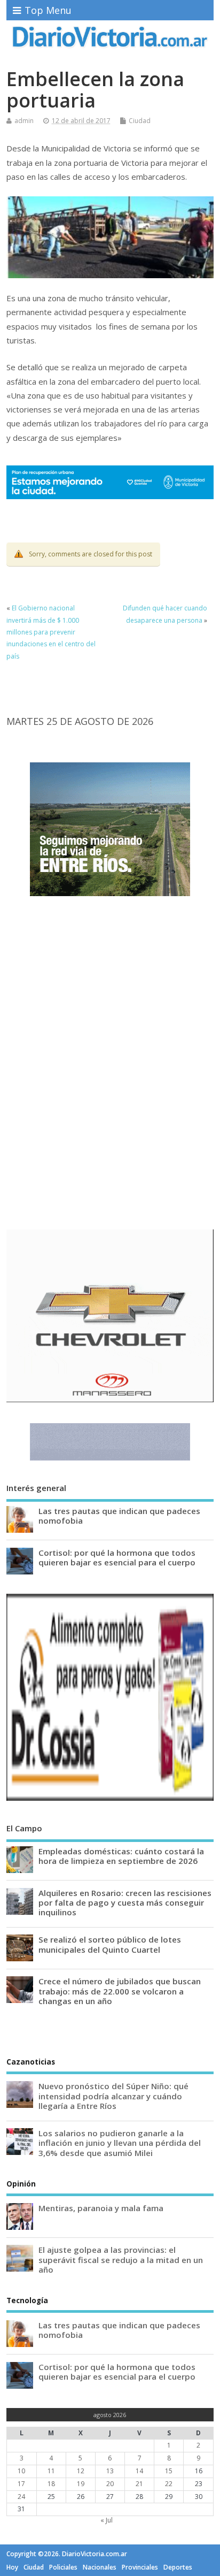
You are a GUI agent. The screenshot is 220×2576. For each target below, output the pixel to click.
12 (81, 2471)
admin (24, 121)
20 (110, 2484)
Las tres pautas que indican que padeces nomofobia (119, 1516)
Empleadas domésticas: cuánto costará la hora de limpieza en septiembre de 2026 (121, 1856)
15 (169, 2471)
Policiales (63, 2567)
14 (139, 2471)
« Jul (107, 2520)
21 (139, 2484)
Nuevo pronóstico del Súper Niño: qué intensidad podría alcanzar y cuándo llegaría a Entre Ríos (113, 2096)
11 (51, 2471)
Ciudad (140, 121)
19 (81, 2484)
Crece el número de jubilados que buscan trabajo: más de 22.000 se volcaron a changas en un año (120, 1991)
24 (21, 2497)
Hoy (12, 2567)
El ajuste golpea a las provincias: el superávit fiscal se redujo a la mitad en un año (121, 2259)
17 (21, 2484)
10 (21, 2471)
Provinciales (140, 2567)
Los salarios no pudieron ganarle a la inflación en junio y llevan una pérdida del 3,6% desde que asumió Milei (120, 2143)
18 (51, 2484)
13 (110, 2471)
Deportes (178, 2567)
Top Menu (48, 10)
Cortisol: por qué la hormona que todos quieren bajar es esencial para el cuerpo (117, 1557)
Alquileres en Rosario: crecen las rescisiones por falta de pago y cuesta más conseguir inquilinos (125, 1902)
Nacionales (100, 2567)
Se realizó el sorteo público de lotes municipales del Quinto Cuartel (110, 1944)
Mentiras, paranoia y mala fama (101, 2208)
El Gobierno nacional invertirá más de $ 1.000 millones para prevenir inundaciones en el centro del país (51, 632)
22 (169, 2484)
